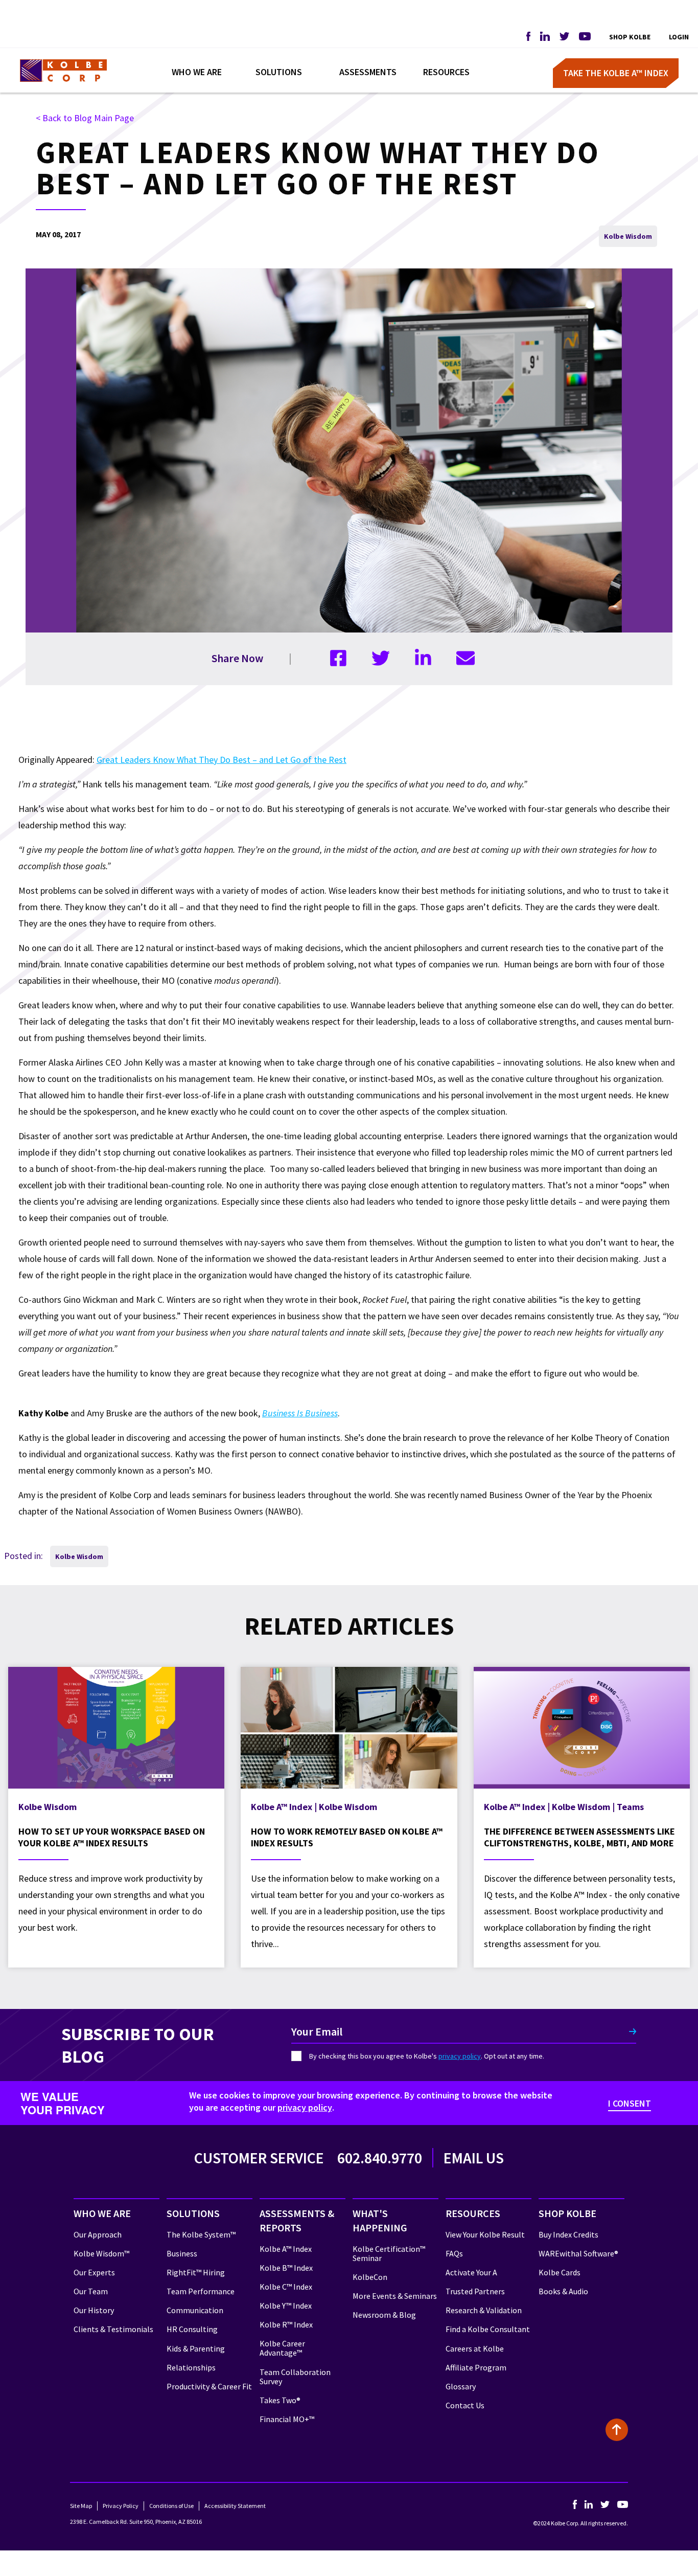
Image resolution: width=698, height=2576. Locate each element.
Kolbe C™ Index (286, 2287)
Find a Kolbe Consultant (488, 2329)
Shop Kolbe (630, 37)
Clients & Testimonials (113, 2329)
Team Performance (201, 2291)
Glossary (461, 2386)
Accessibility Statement (235, 2506)
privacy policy (460, 2056)
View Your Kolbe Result (485, 2234)
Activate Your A (471, 2272)
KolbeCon (370, 2277)
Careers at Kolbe (475, 2348)
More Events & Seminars (395, 2296)
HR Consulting (192, 2329)
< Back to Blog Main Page (85, 118)
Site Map (81, 2506)
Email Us (474, 2158)
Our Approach (98, 2234)
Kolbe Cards (560, 2272)
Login (679, 37)
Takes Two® (280, 2400)
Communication (195, 2310)
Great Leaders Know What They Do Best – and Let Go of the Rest (222, 760)
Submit (632, 2031)
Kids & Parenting (196, 2348)
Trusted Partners (475, 2291)
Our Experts (94, 2272)
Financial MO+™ (287, 2419)
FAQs (454, 2253)
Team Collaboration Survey (295, 2377)
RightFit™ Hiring (196, 2272)
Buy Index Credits (568, 2234)
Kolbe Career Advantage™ (282, 2348)
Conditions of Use (171, 2506)
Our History (94, 2310)
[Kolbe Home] (63, 71)
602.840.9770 (380, 2158)
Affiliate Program (476, 2367)
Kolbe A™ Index (286, 2249)
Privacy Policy (121, 2506)
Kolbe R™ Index (286, 2324)
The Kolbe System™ (201, 2234)
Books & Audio (563, 2291)
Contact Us (465, 2405)
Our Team (91, 2291)
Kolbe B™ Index (286, 2268)
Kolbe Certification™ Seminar (389, 2253)
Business (182, 2253)
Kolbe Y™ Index (286, 2306)
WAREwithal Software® (578, 2253)
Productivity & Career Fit (209, 2386)
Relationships (191, 2367)
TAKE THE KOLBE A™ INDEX (616, 73)
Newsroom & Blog (384, 2315)
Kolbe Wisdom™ (101, 2253)
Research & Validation (484, 2310)
